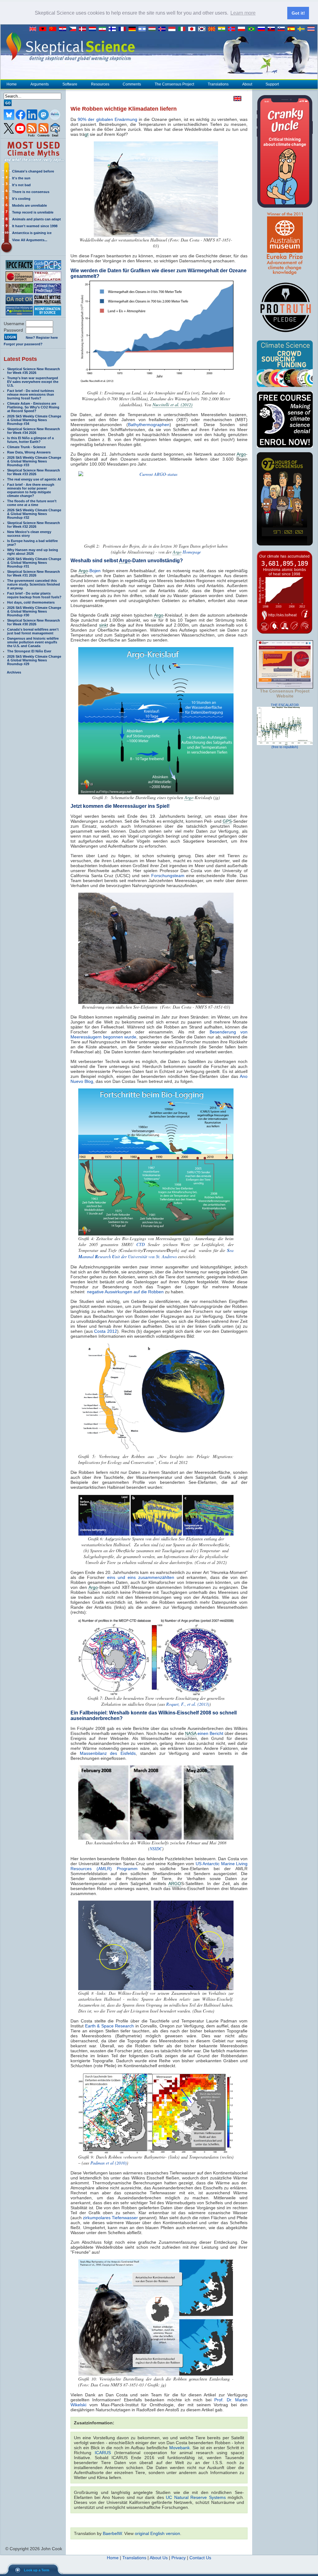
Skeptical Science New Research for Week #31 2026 (34, 573)
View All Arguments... (30, 240)
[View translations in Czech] (74, 29)
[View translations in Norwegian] (233, 29)
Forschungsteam (168, 876)
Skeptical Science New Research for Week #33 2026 (34, 472)
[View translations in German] (134, 29)
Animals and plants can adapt (36, 219)
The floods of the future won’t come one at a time (32, 503)
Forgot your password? (23, 344)
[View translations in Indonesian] (173, 29)
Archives (14, 672)
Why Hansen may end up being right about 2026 (33, 552)
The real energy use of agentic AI (34, 479)
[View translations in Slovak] (273, 29)
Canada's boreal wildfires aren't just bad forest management (33, 631)
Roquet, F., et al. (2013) (188, 1704)
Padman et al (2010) (109, 2163)
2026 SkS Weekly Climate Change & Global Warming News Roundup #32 (34, 514)
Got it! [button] (298, 13)
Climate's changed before (33, 171)
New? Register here (42, 338)
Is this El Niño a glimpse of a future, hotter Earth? (30, 440)
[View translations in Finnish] (114, 29)
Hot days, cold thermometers (31, 602)
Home (12, 84)
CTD (141, 1244)
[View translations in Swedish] (302, 29)
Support (272, 84)
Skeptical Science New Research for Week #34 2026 (34, 431)
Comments (132, 84)
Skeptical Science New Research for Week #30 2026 (34, 622)
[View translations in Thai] (312, 29)
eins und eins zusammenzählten (141, 1577)
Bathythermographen (149, 425)
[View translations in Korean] (203, 29)
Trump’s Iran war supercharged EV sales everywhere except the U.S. (33, 382)
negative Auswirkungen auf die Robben (125, 1292)
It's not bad (21, 185)
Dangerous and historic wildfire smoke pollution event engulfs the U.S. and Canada (33, 642)
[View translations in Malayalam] (223, 29)
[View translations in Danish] (84, 29)
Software (70, 84)
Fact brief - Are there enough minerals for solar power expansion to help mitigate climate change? (31, 490)
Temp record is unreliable (33, 212)
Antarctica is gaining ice (32, 233)
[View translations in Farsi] (104, 29)
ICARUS (103, 2453)
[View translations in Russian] (263, 29)
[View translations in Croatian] (64, 29)
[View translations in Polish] (243, 29)
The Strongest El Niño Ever (29, 651)
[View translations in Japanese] (193, 29)
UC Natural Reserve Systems (196, 2497)
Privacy (179, 2558)
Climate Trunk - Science (26, 447)
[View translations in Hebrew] (143, 29)
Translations (218, 84)
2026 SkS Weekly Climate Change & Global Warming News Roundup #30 (34, 611)
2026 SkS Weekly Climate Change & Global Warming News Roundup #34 (34, 420)
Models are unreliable (30, 205)
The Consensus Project (174, 84)
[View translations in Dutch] (94, 29)
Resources (100, 84)
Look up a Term (37, 2570)
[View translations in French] (124, 29)
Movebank (179, 2448)
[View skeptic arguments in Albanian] (44, 29)
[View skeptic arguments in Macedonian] (213, 29)
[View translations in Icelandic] (163, 29)
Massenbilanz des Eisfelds (108, 1753)
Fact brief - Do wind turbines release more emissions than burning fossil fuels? (31, 394)
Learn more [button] (243, 13)
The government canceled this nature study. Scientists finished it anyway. (34, 584)
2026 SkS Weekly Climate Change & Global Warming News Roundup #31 (34, 563)
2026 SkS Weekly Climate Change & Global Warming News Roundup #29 (34, 660)
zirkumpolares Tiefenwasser (110, 2218)
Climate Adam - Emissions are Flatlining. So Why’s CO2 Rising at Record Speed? (33, 407)
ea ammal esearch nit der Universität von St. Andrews (156, 1253)
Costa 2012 (106, 1331)
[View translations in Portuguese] (253, 29)
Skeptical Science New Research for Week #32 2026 (34, 525)
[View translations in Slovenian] (283, 29)
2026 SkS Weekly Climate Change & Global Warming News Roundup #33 (34, 461)
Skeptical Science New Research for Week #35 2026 (34, 371)
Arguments (40, 84)
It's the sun (21, 178)
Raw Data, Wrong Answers (29, 452)
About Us (159, 2558)
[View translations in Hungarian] (153, 29)
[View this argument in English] (236, 99)
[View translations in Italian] (183, 29)
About (247, 84)
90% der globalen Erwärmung (107, 119)
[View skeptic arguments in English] (34, 29)
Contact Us (200, 2558)
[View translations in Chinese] (54, 29)
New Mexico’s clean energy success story (29, 534)
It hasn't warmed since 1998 (35, 226)
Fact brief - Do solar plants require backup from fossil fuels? (34, 595)
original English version (157, 2533)
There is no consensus (31, 192)
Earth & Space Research (110, 2026)
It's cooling (21, 199)
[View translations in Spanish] (293, 29)
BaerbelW (112, 2533)
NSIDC (156, 1849)
